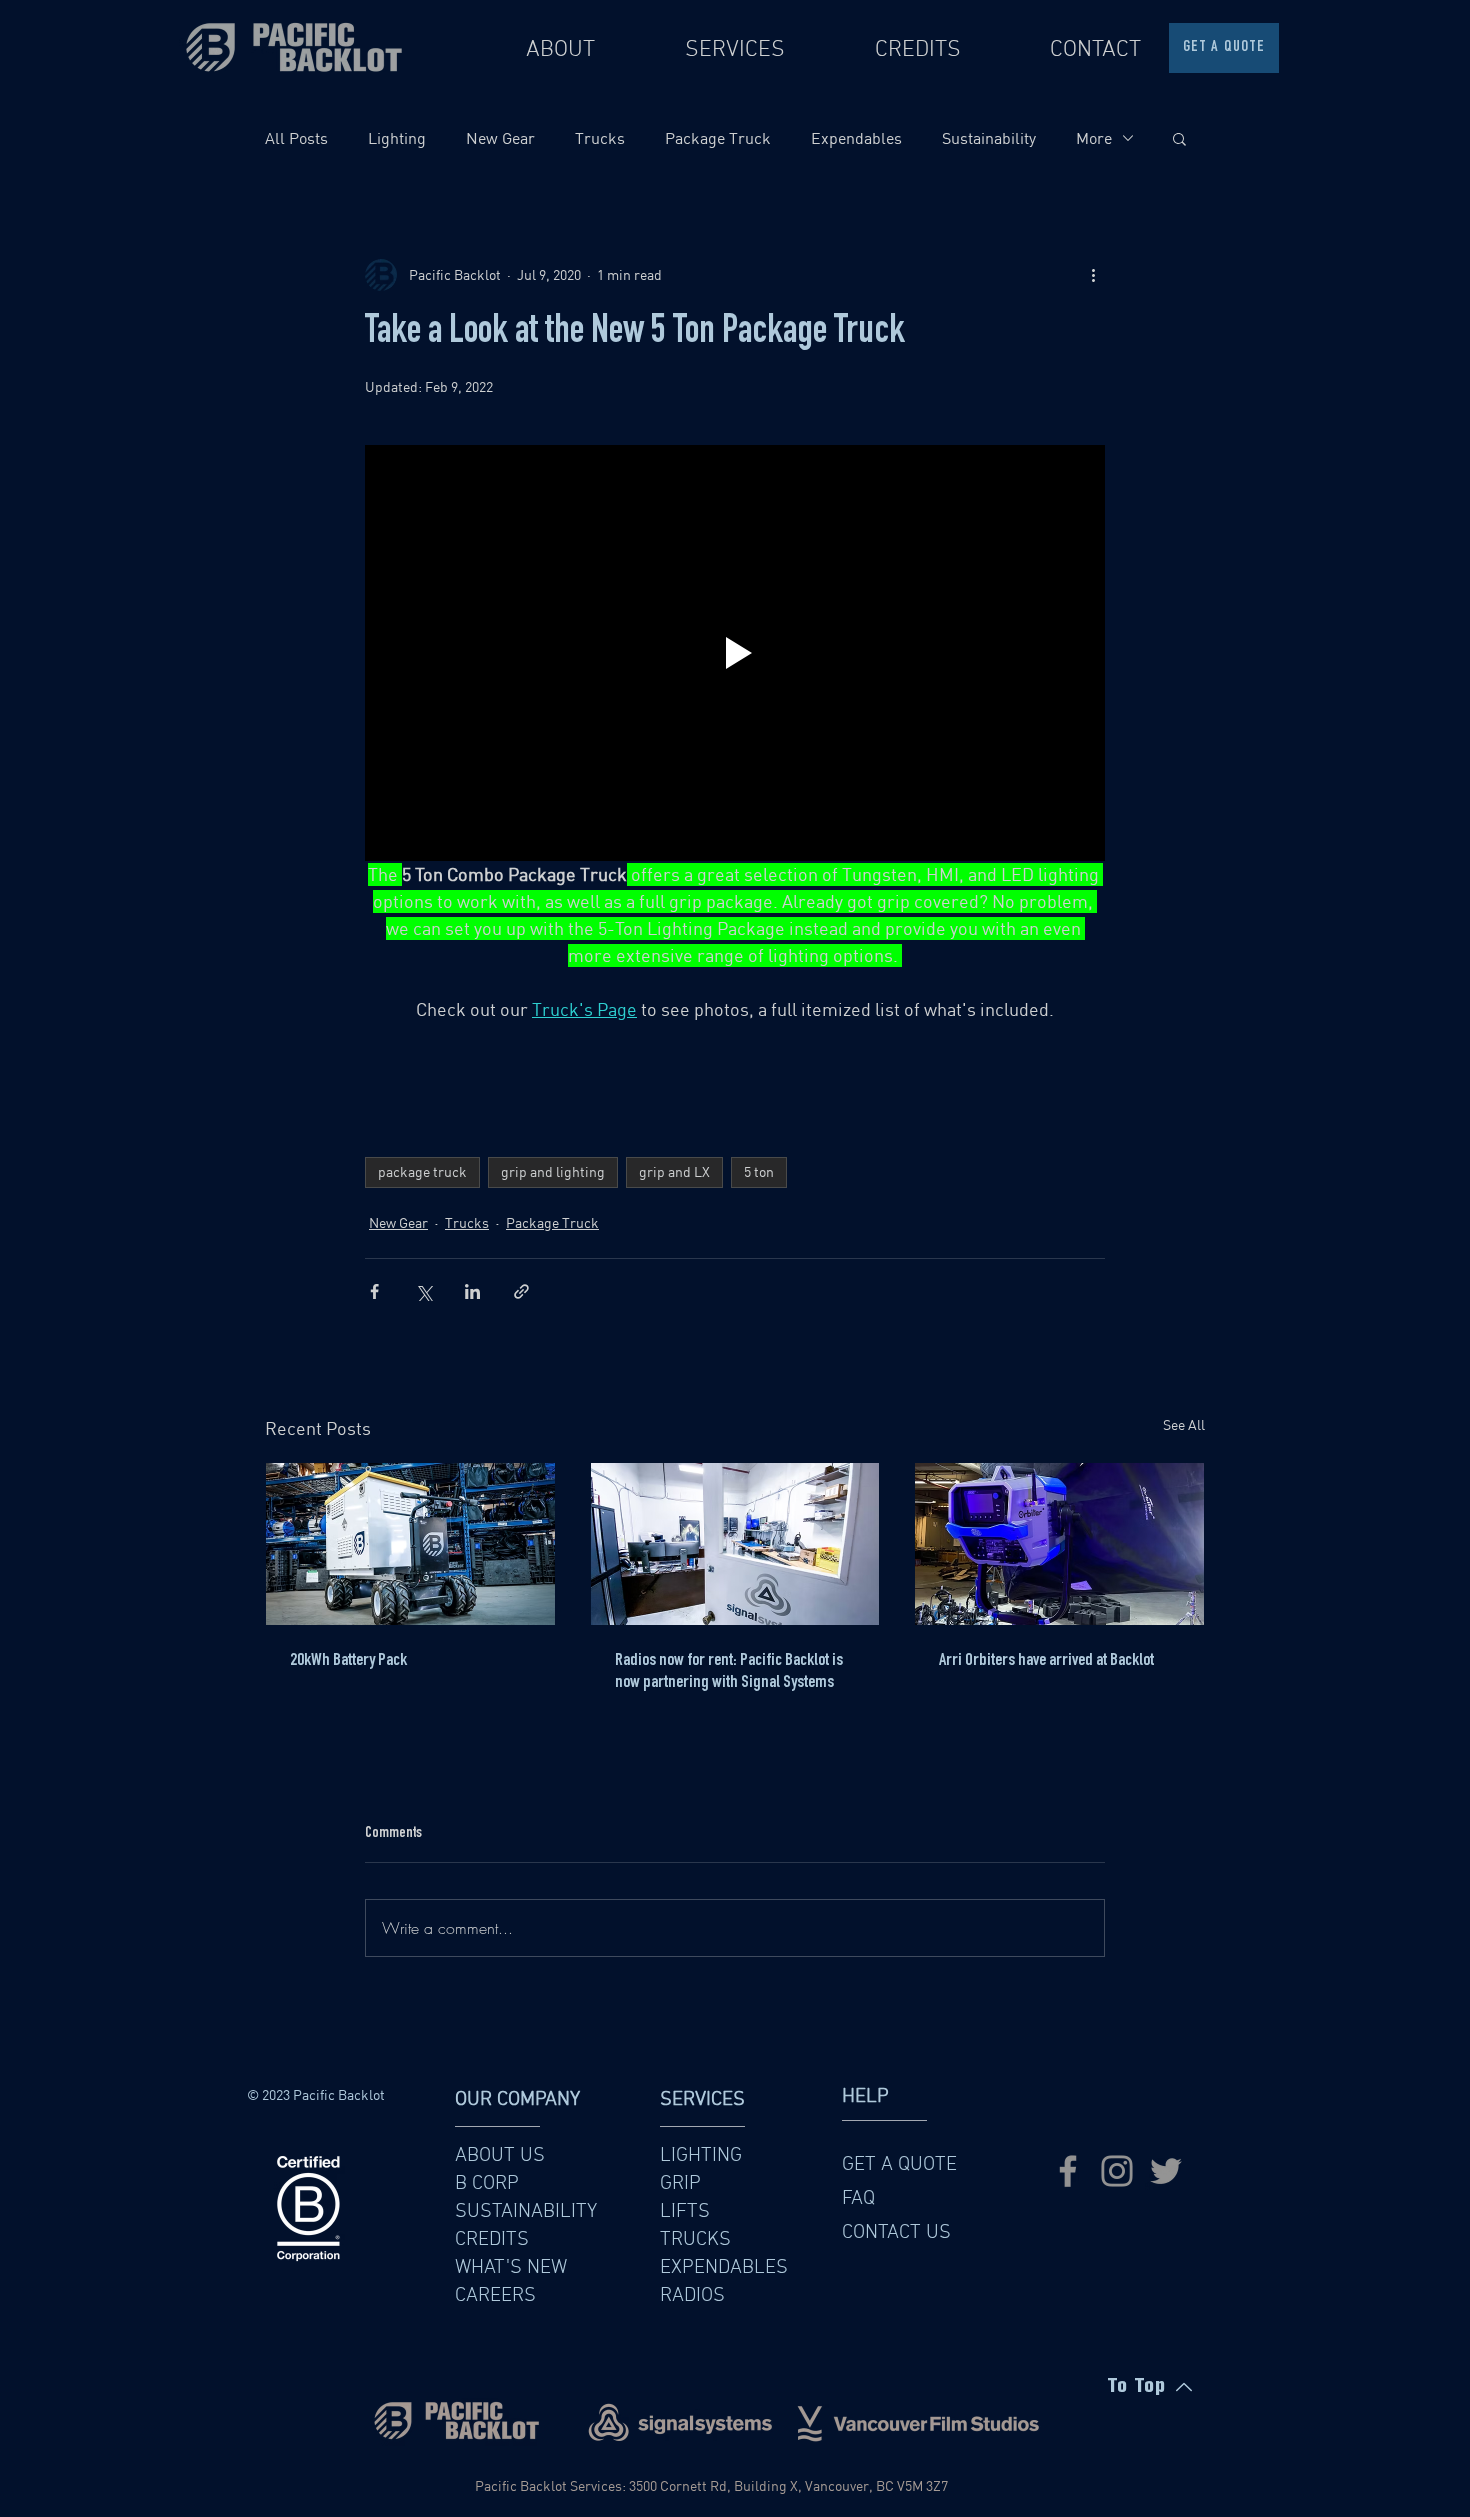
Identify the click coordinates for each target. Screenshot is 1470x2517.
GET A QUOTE (899, 2165)
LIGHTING (701, 2156)
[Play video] (735, 653)
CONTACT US (896, 2233)
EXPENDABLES (724, 2268)
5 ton (759, 1172)
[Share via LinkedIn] (472, 1291)
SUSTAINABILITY (526, 2212)
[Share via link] (521, 1291)
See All (1184, 1425)
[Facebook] (1068, 2171)
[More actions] (1093, 275)
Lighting (397, 138)
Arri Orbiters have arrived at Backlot (1046, 1661)
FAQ (858, 2199)
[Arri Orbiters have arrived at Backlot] (1059, 1544)
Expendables (856, 138)
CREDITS (492, 2240)
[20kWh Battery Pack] (410, 1544)
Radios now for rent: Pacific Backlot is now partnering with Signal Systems (729, 1672)
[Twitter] (1166, 2171)
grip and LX (674, 1172)
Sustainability (989, 138)
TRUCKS (695, 2240)
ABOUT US (500, 2156)
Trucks (600, 138)
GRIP (680, 2184)
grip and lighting (553, 1172)
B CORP (487, 2184)
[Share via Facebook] (374, 1291)
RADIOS (692, 2296)
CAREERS (495, 2296)
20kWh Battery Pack (348, 1661)
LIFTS (685, 2212)
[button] (1179, 138)
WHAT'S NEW (511, 2268)
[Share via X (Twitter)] (423, 1291)
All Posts (296, 138)
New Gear (500, 138)
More (1094, 138)
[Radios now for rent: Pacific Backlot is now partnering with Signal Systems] (735, 1544)
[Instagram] (1117, 2171)
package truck (422, 1172)
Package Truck (718, 138)
